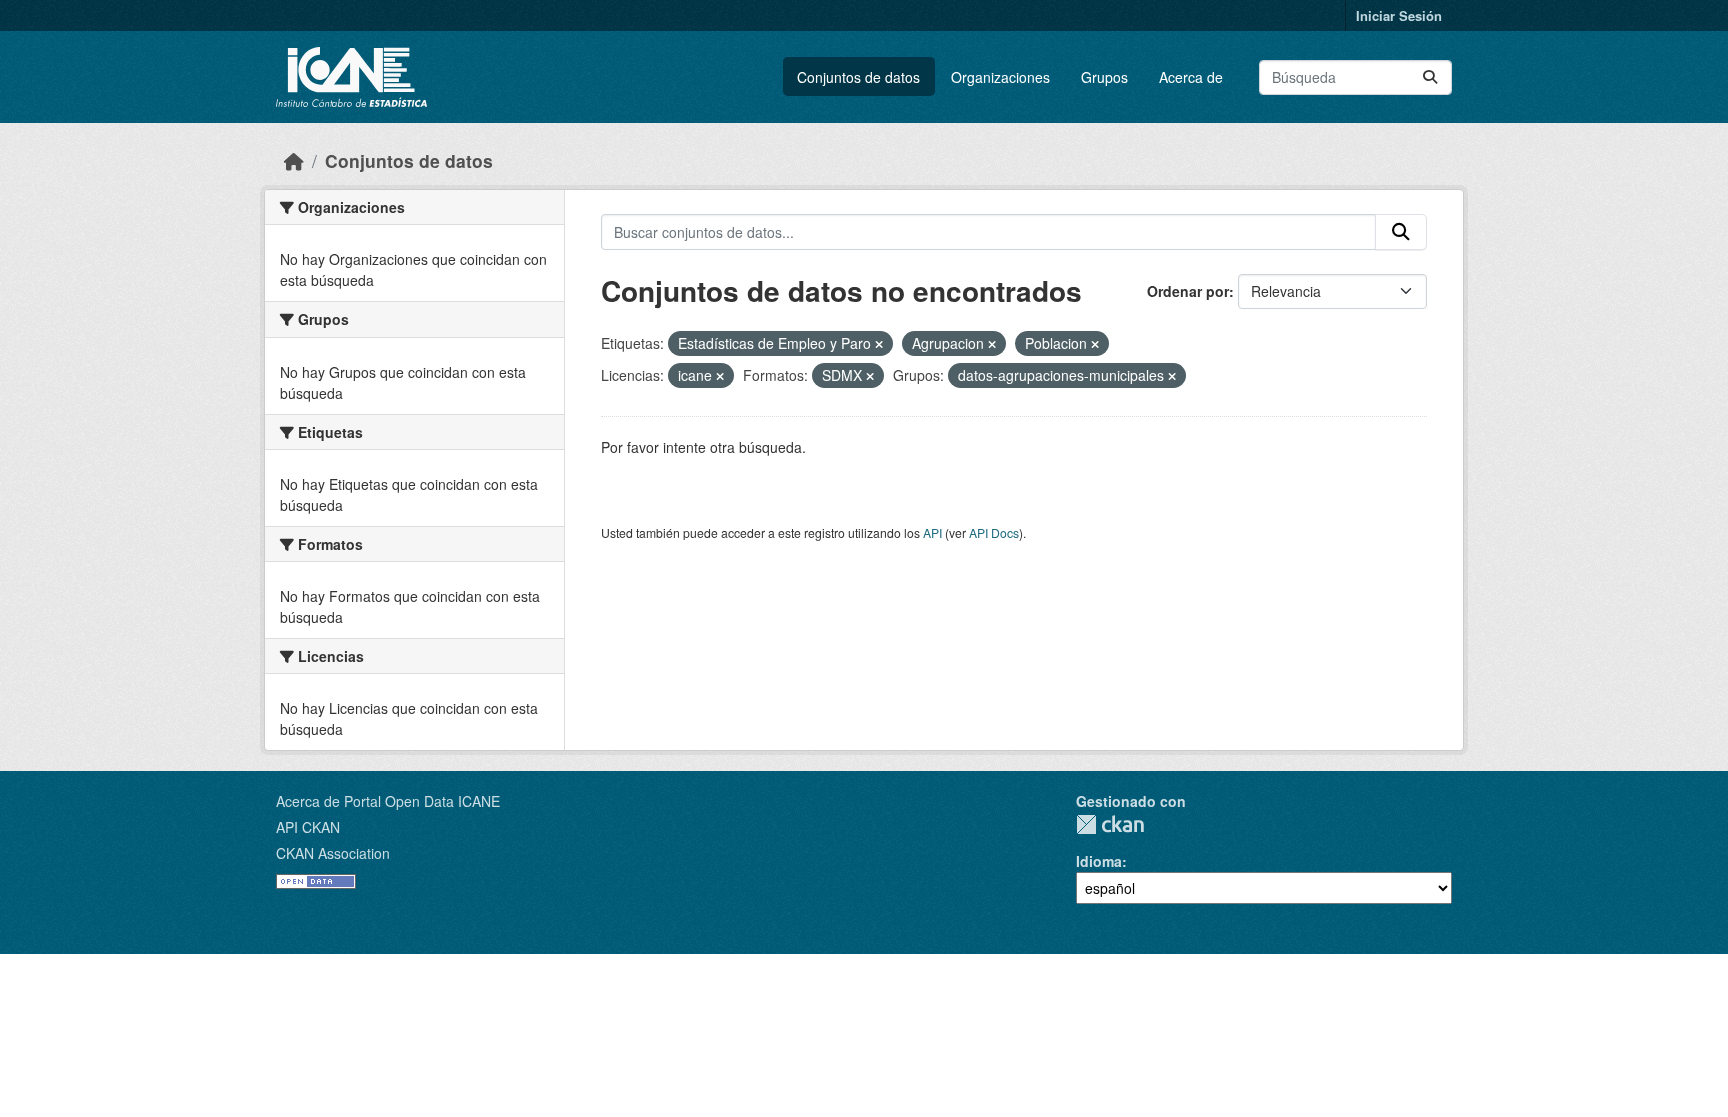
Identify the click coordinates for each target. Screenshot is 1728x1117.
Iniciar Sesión (1399, 15)
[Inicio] (294, 160)
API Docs (994, 532)
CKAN (1110, 824)
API (932, 532)
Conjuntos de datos (858, 77)
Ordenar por (1188, 291)
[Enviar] (1430, 77)
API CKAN (308, 827)
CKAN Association (333, 853)
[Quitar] (879, 344)
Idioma (1099, 861)
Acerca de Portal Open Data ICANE (388, 801)
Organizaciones (1000, 77)
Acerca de (1191, 77)
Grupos (1104, 77)
